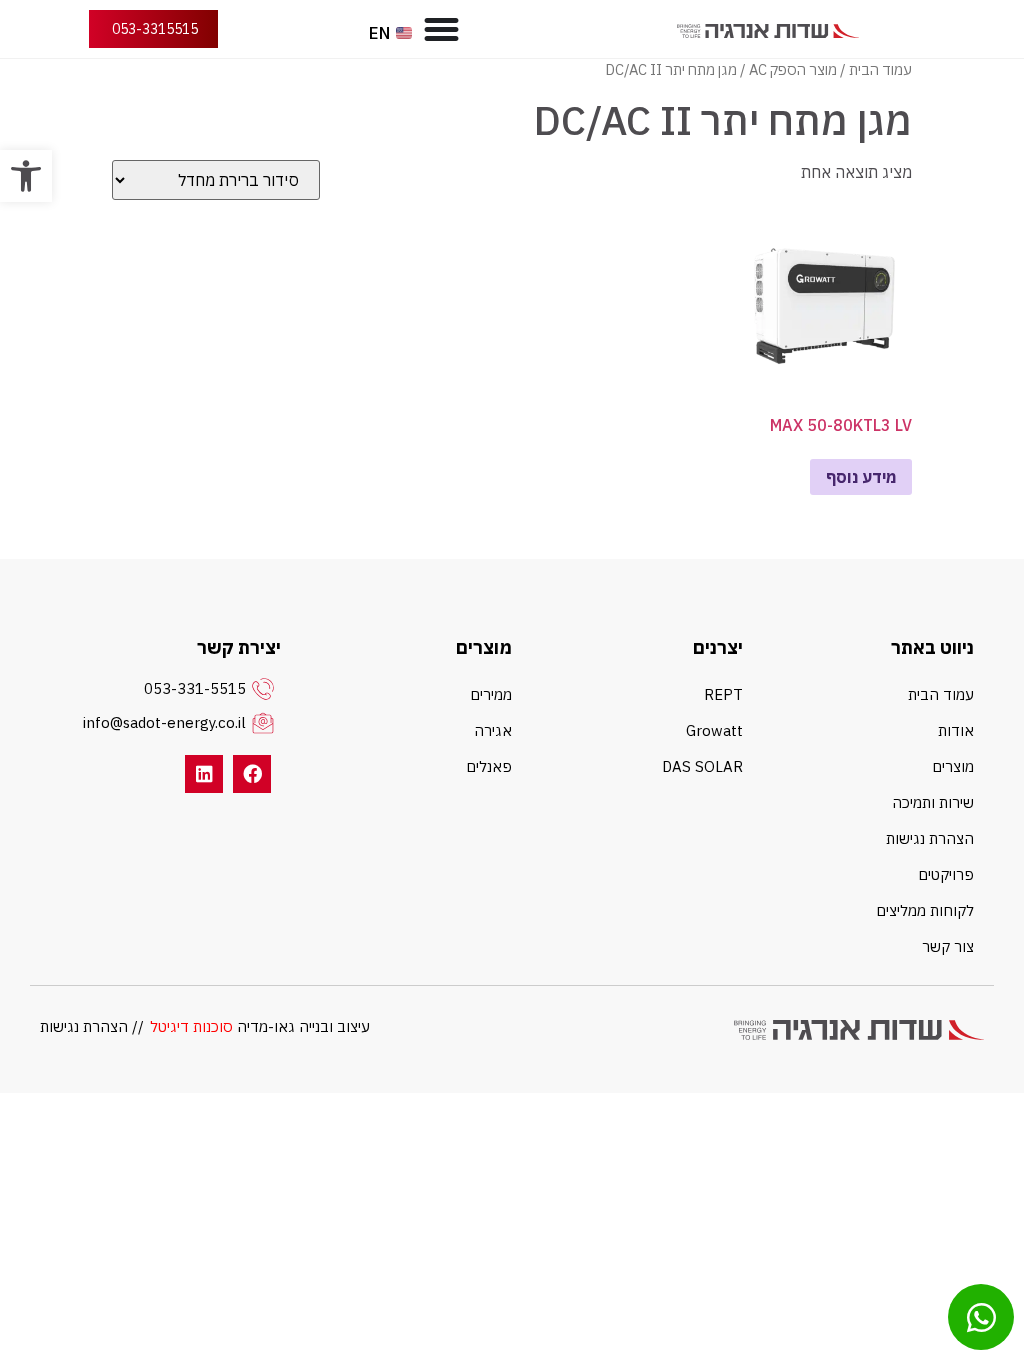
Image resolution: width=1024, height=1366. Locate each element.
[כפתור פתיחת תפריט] (441, 29)
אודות (956, 730)
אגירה (493, 730)
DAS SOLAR (702, 766)
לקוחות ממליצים (925, 910)
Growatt (714, 730)
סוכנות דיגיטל (191, 1026)
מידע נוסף (861, 477)
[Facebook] (252, 774)
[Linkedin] (204, 774)
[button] (26, 176)
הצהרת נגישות (930, 838)
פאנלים (489, 766)
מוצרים (953, 766)
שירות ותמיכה (933, 802)
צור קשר (948, 946)
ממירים (491, 694)
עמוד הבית (880, 69)
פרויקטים (946, 874)
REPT (723, 694)
